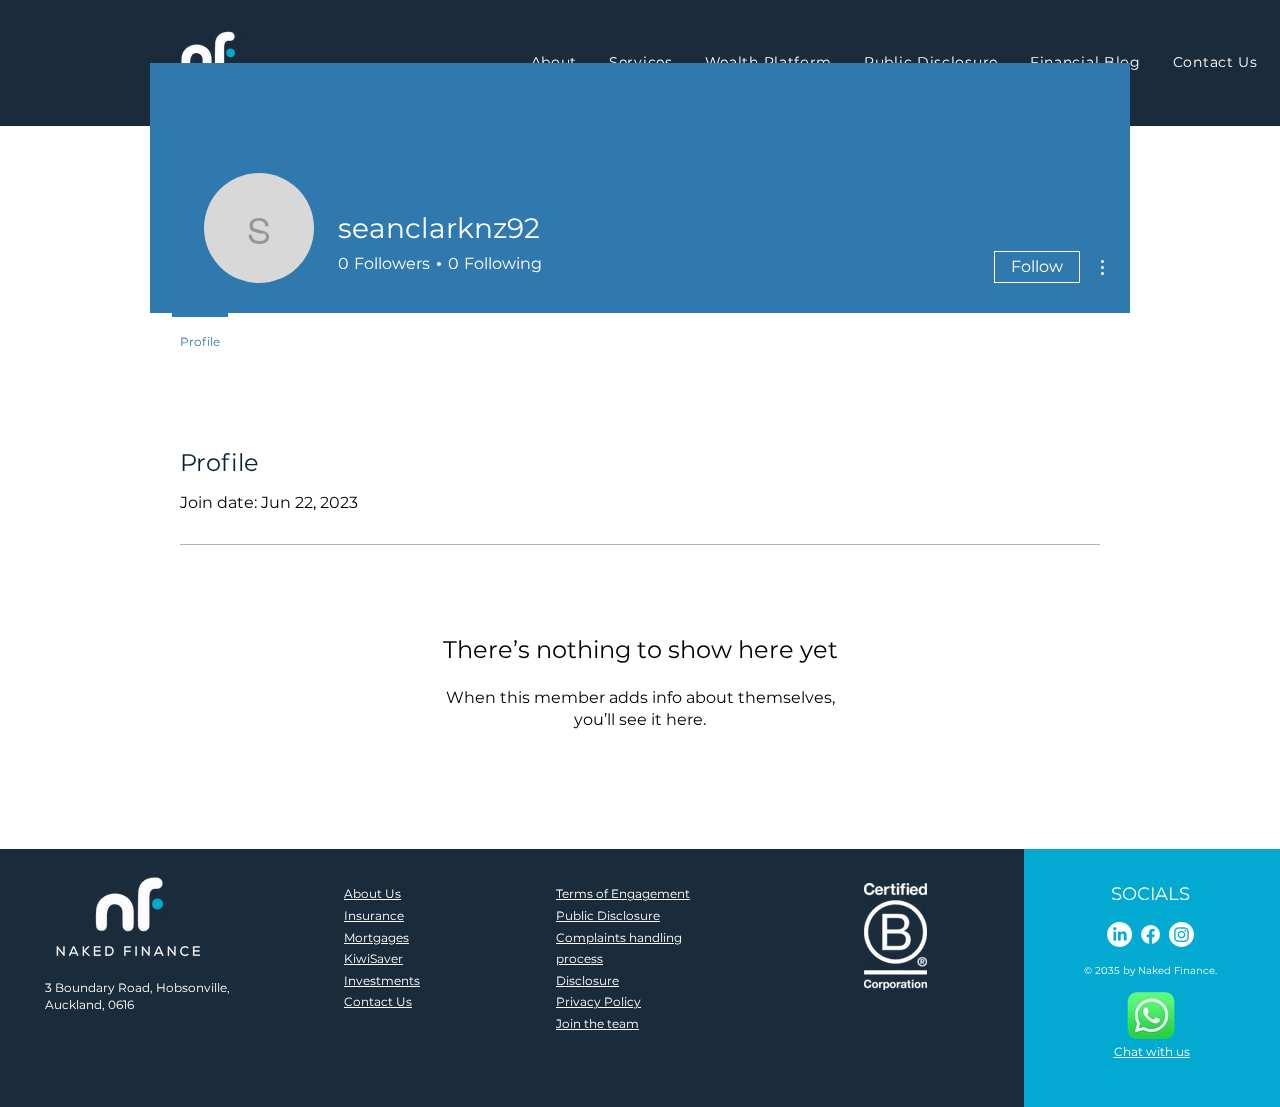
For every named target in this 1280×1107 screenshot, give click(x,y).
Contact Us (378, 1001)
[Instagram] (1181, 934)
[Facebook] (1150, 934)
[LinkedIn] (1119, 934)
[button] (641, 62)
